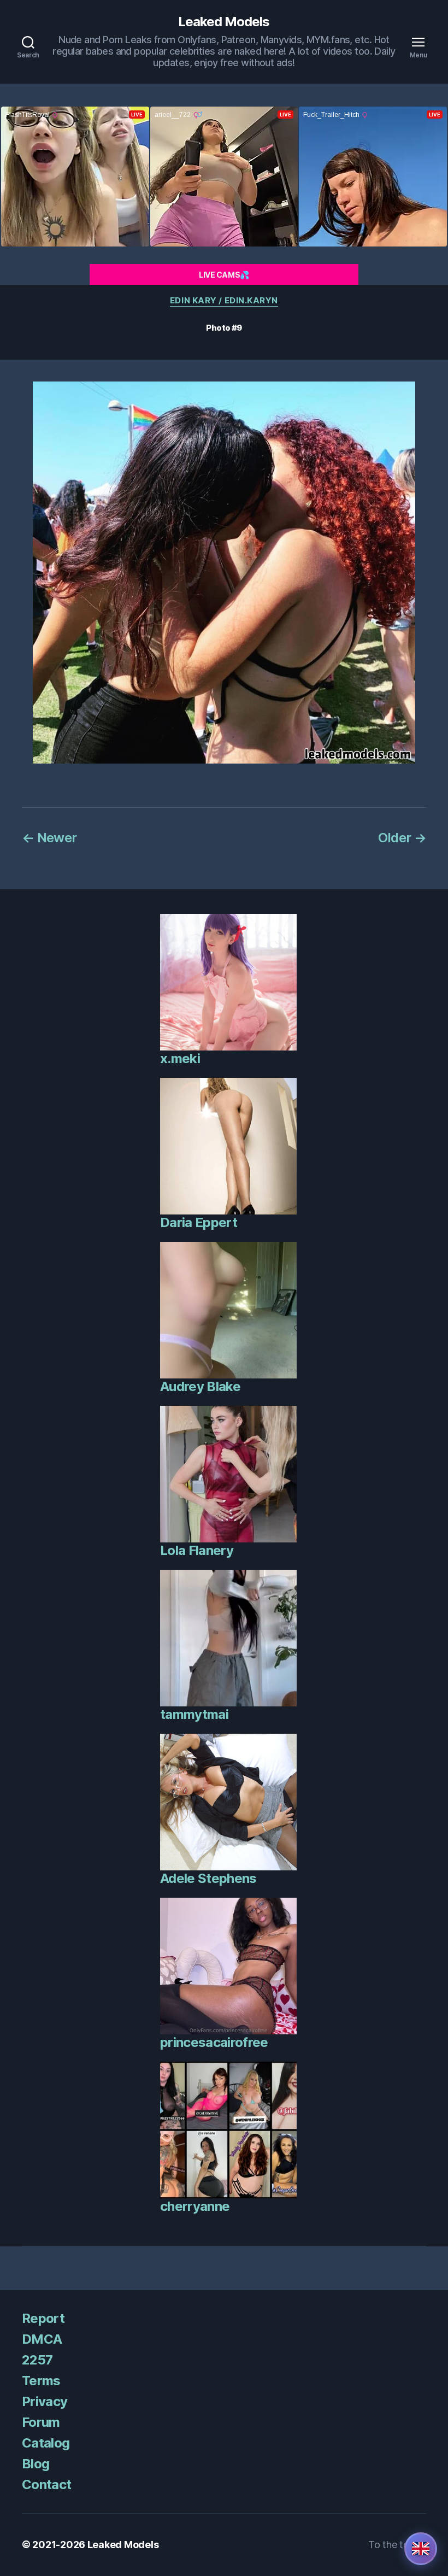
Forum (41, 2422)
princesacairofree (214, 2042)
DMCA (42, 2339)
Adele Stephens (208, 1878)
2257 (37, 2360)
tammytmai (194, 1714)
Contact (46, 2484)
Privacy (45, 2401)
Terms (41, 2381)
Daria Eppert (199, 1222)
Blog (36, 2464)
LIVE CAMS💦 (224, 275)
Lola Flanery (197, 1550)
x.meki (180, 1058)
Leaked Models (224, 22)
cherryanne (195, 2206)
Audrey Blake (200, 1386)
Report (43, 2318)
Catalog (46, 2443)
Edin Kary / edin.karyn (224, 301)
